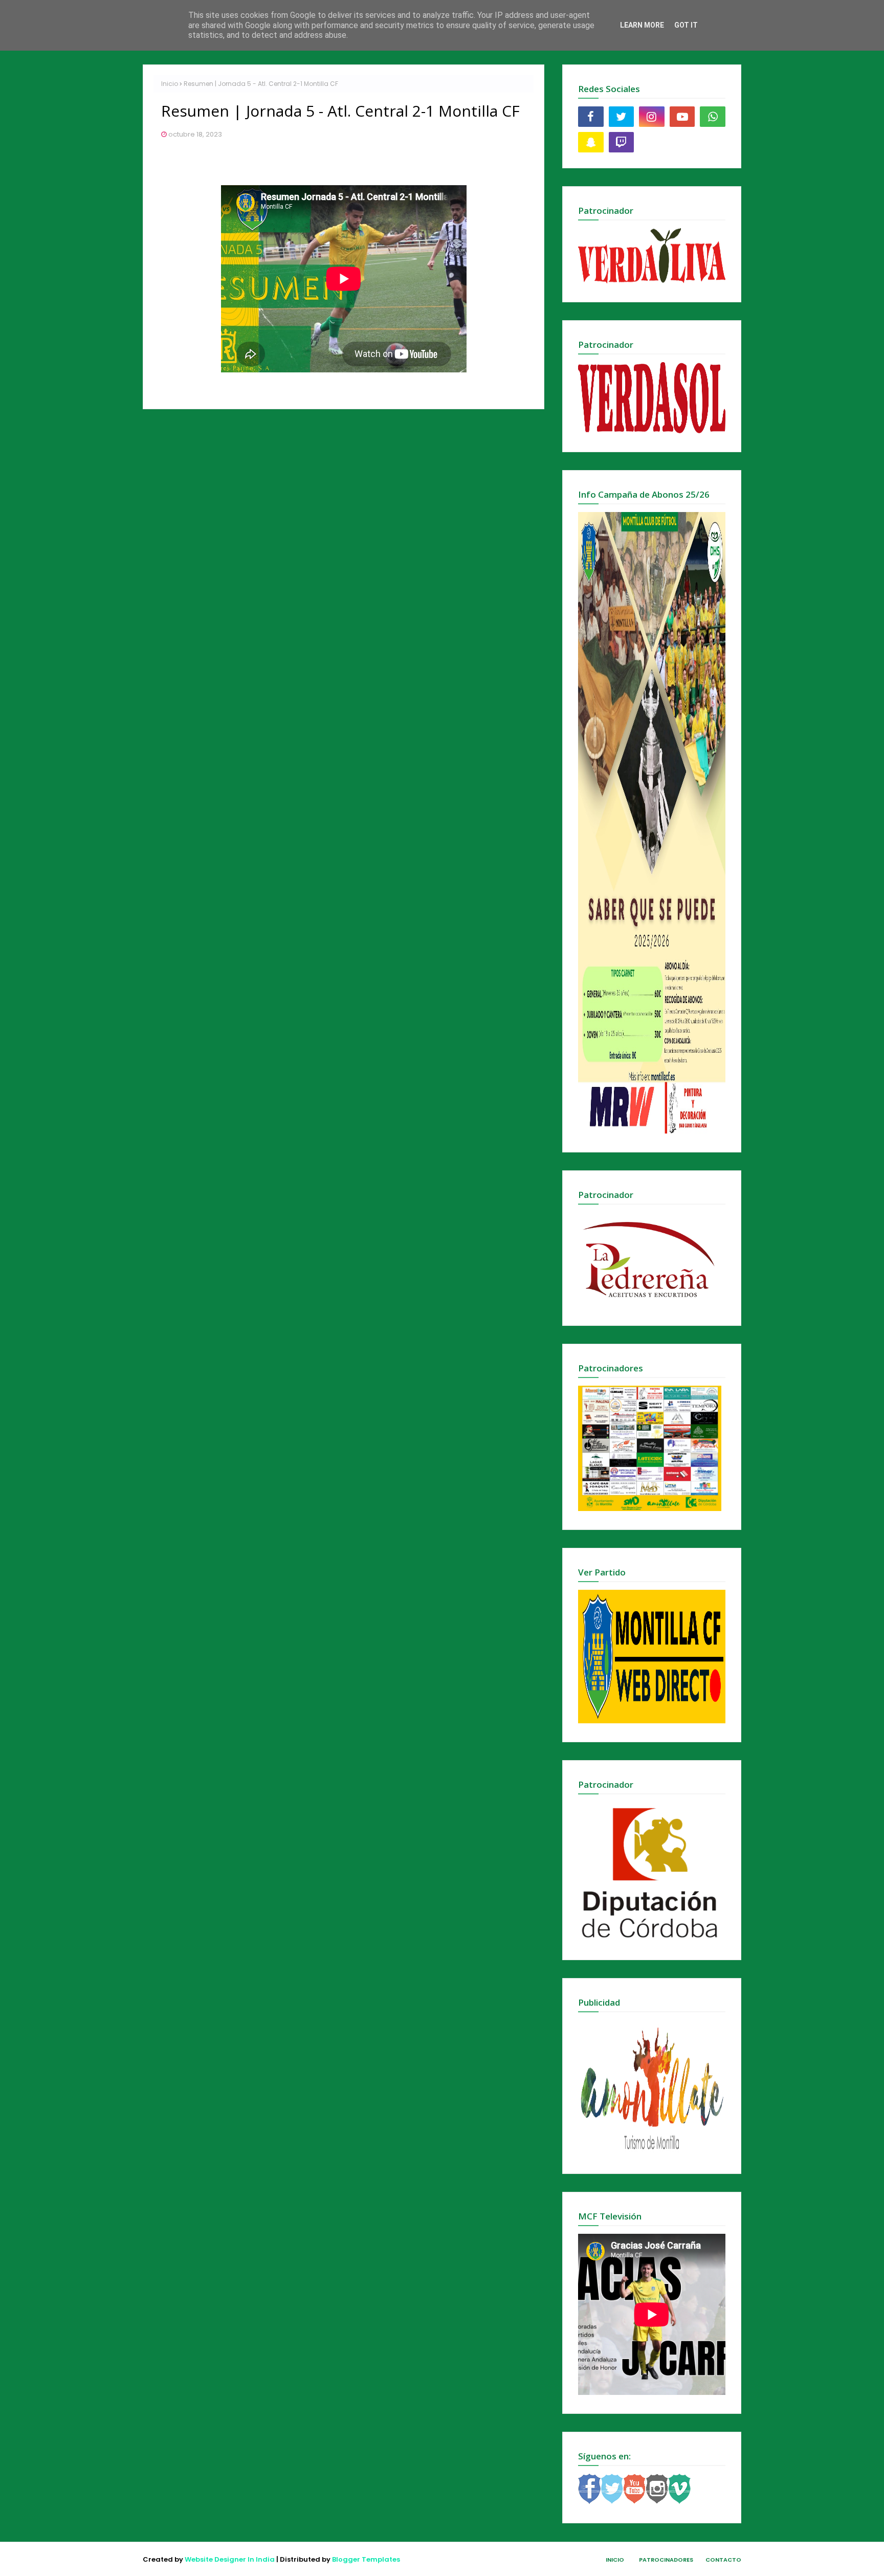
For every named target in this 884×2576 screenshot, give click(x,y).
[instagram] (652, 117)
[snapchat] (591, 142)
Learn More (642, 25)
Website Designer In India (230, 2559)
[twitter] (622, 117)
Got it (686, 25)
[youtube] (682, 117)
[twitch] (622, 142)
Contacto (723, 2560)
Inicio (170, 84)
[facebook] (591, 117)
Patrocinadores (666, 2560)
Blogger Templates (366, 2559)
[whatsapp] (713, 117)
